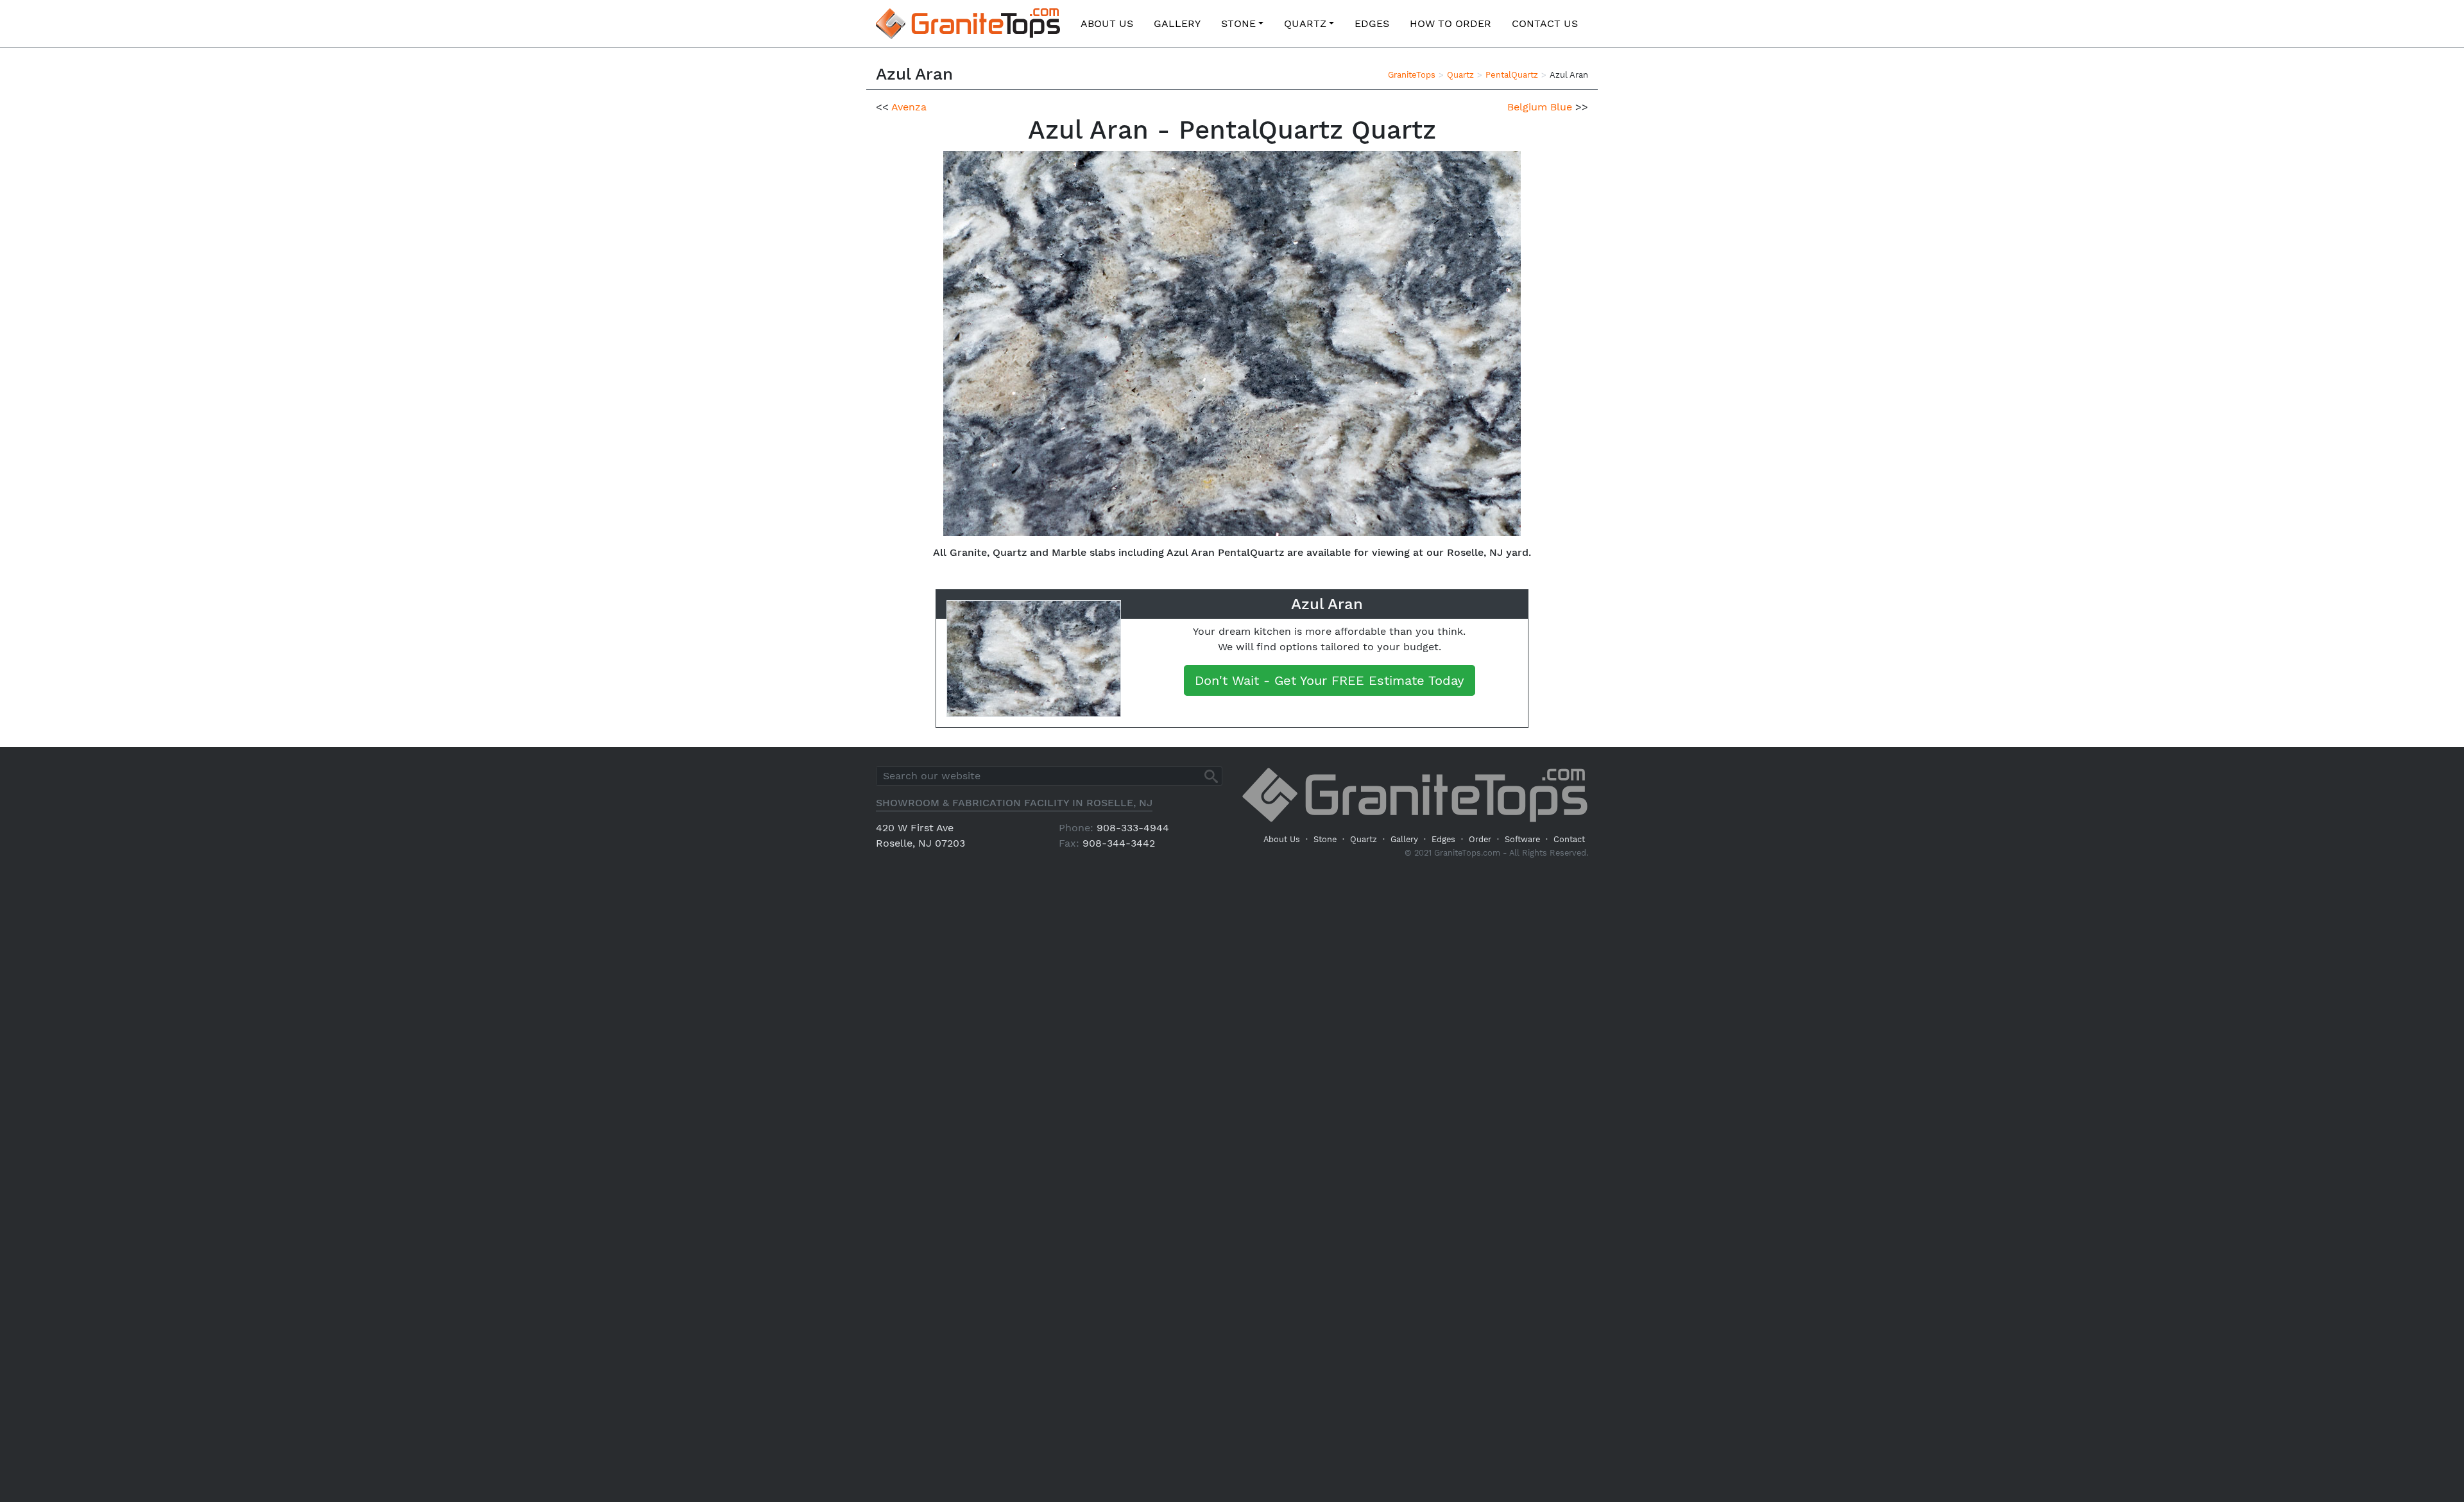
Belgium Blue (1540, 107)
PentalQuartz (1512, 75)
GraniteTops (1412, 75)
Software (1522, 839)
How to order (1450, 23)
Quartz (1305, 23)
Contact (1569, 839)
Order (1480, 839)
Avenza (909, 107)
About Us (1107, 23)
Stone (1238, 23)
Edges (1372, 23)
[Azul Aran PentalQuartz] (1232, 342)
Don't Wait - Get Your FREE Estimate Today (1330, 680)
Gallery (1177, 23)
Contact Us (1545, 23)
